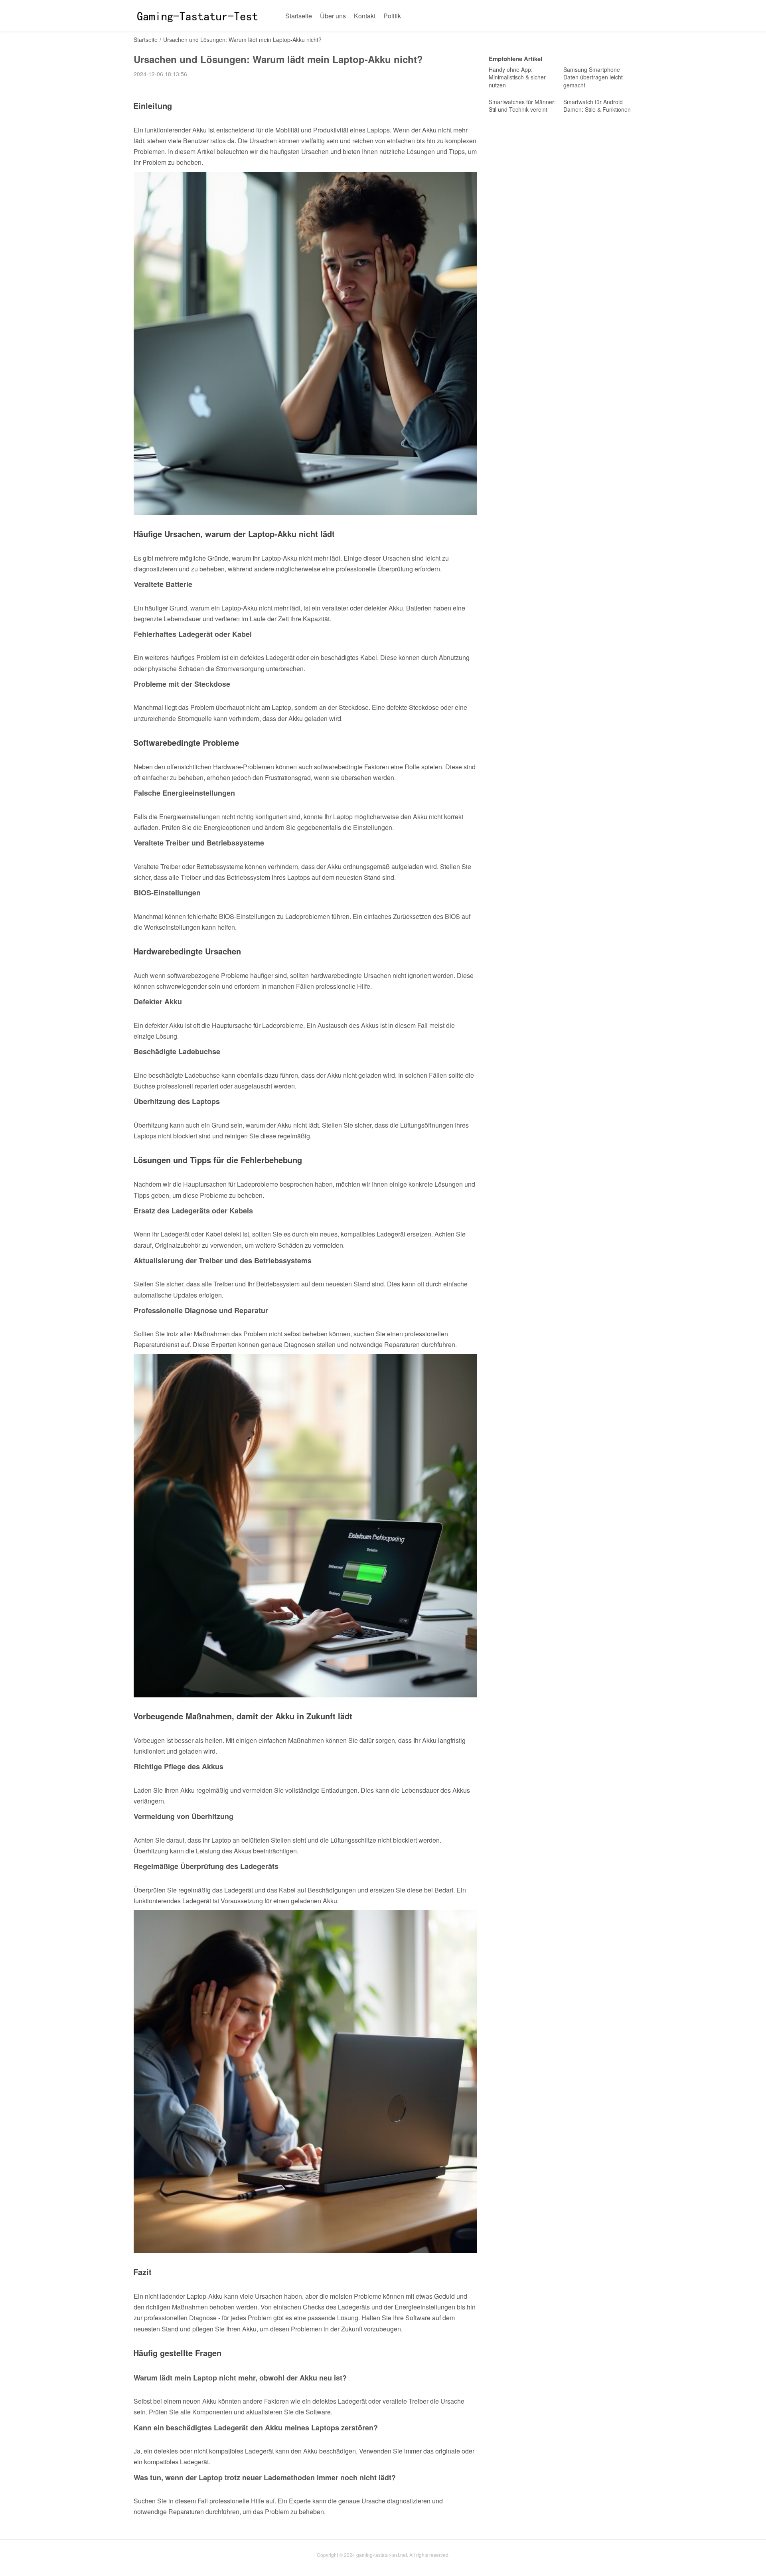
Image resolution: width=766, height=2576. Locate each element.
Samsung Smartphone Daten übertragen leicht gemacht (593, 77)
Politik (392, 16)
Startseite (299, 16)
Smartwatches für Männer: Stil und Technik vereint (522, 106)
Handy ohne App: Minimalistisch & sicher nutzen (517, 77)
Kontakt (365, 16)
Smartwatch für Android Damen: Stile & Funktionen (597, 106)
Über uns (333, 16)
